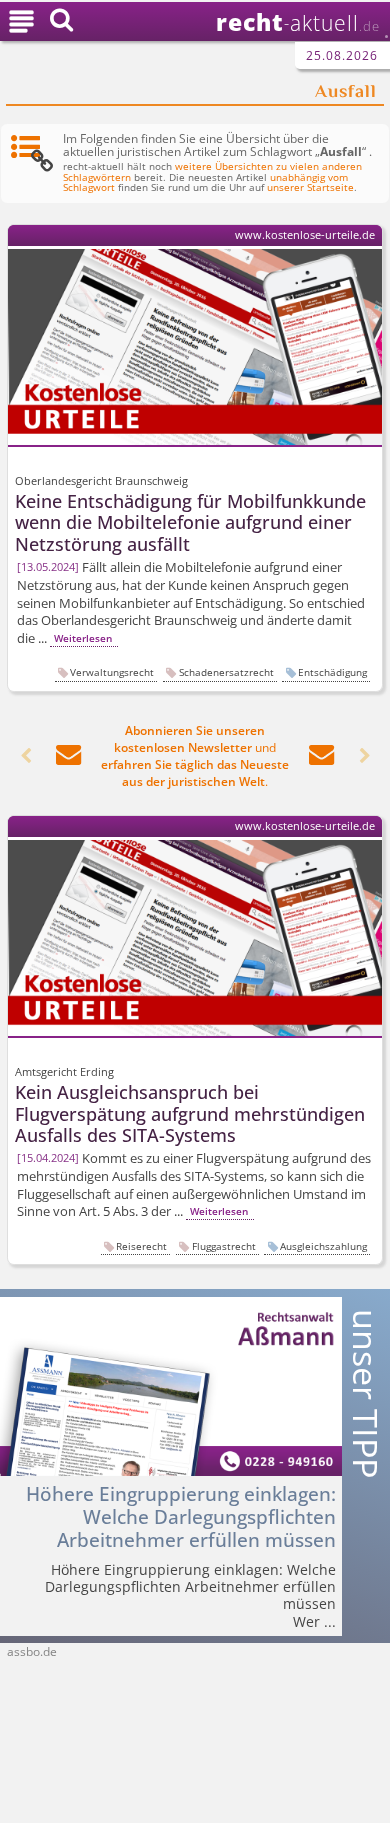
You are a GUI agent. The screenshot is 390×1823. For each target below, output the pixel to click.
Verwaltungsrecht (112, 672)
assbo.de (32, 1651)
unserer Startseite (310, 187)
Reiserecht (141, 1246)
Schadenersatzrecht (226, 672)
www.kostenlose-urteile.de (305, 234)
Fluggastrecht (224, 1246)
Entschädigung (332, 672)
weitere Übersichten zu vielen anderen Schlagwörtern (212, 172)
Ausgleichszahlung (323, 1246)
